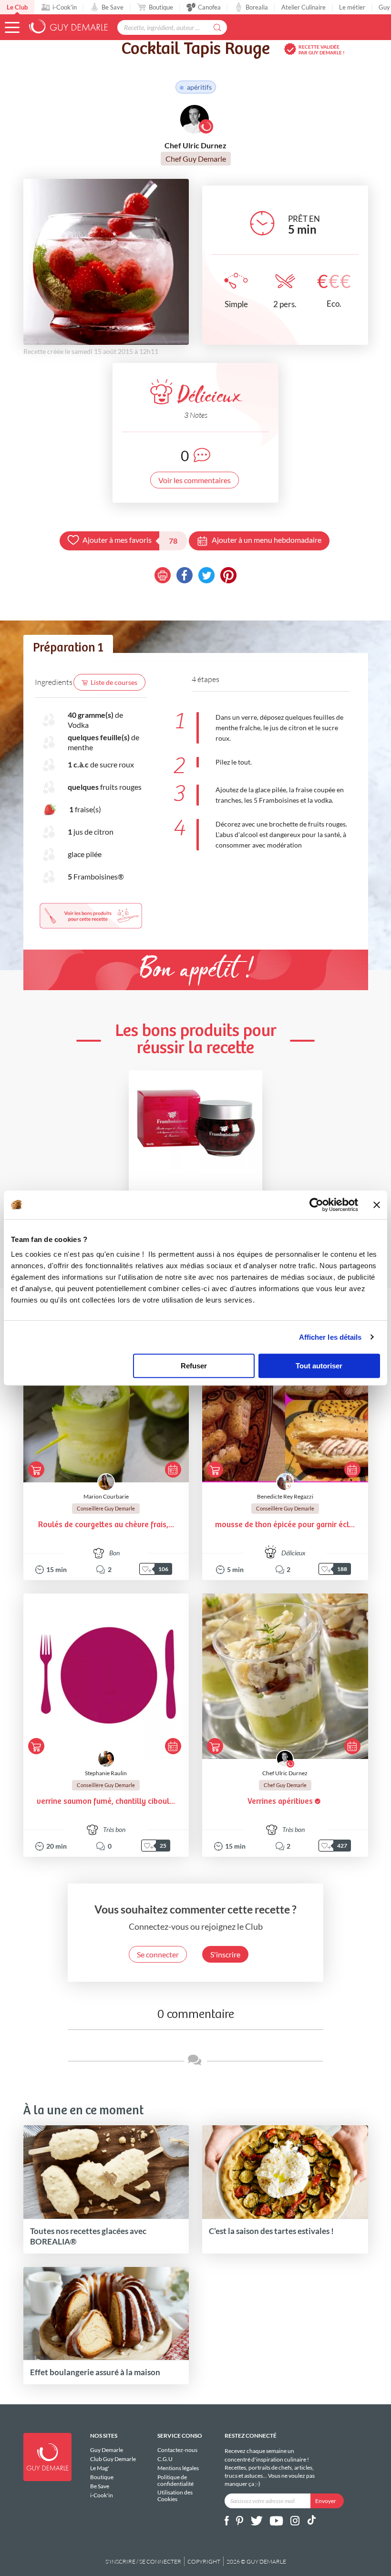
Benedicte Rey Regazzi (285, 1496)
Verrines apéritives (280, 1802)
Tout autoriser (319, 1366)
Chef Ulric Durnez (285, 1773)
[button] (12, 27)
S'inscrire (225, 1954)
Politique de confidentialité (175, 2480)
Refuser (194, 1366)
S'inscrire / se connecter (143, 2561)
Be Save (113, 7)
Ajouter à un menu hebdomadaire (267, 540)
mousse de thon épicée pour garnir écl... (285, 1525)
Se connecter (158, 1954)
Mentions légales (178, 2468)
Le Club (17, 7)
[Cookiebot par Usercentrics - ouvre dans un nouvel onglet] (316, 1205)
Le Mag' (100, 2468)
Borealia (257, 7)
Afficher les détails (330, 1337)
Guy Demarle (107, 2450)
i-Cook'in (65, 7)
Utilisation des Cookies (175, 2495)
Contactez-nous (177, 2450)
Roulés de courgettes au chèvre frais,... (106, 1525)
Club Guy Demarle (113, 2459)
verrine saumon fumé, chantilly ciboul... (106, 1802)
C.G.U (165, 2459)
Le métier (352, 7)
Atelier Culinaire (304, 7)
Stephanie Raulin (106, 1773)
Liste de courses (114, 682)
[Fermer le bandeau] (377, 1205)
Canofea (209, 7)
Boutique (161, 7)
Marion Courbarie (106, 1496)
